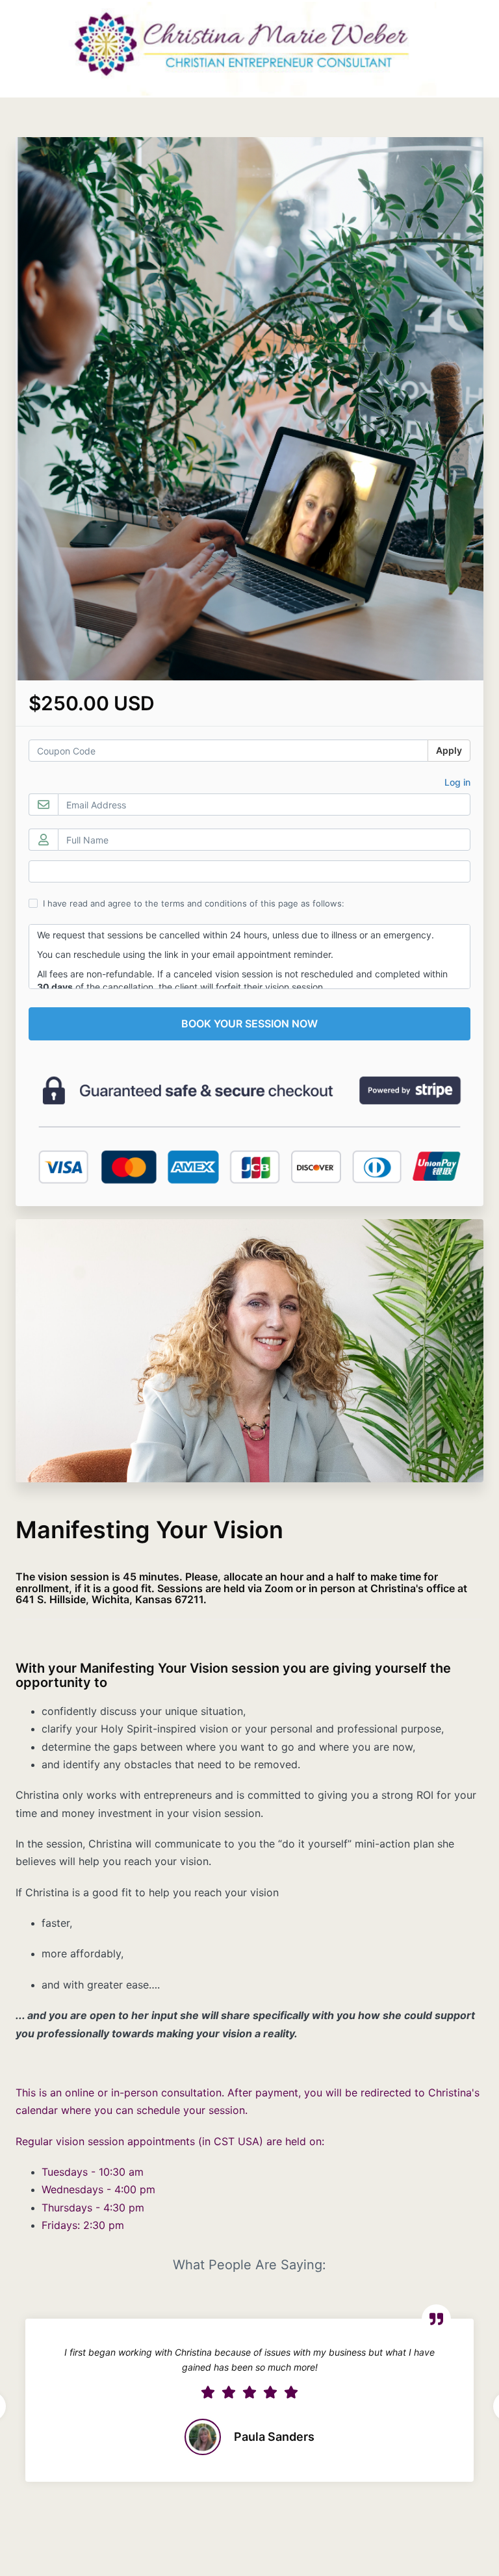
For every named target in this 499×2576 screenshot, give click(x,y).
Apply (449, 750)
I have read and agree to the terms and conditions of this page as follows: (194, 903)
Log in (457, 782)
